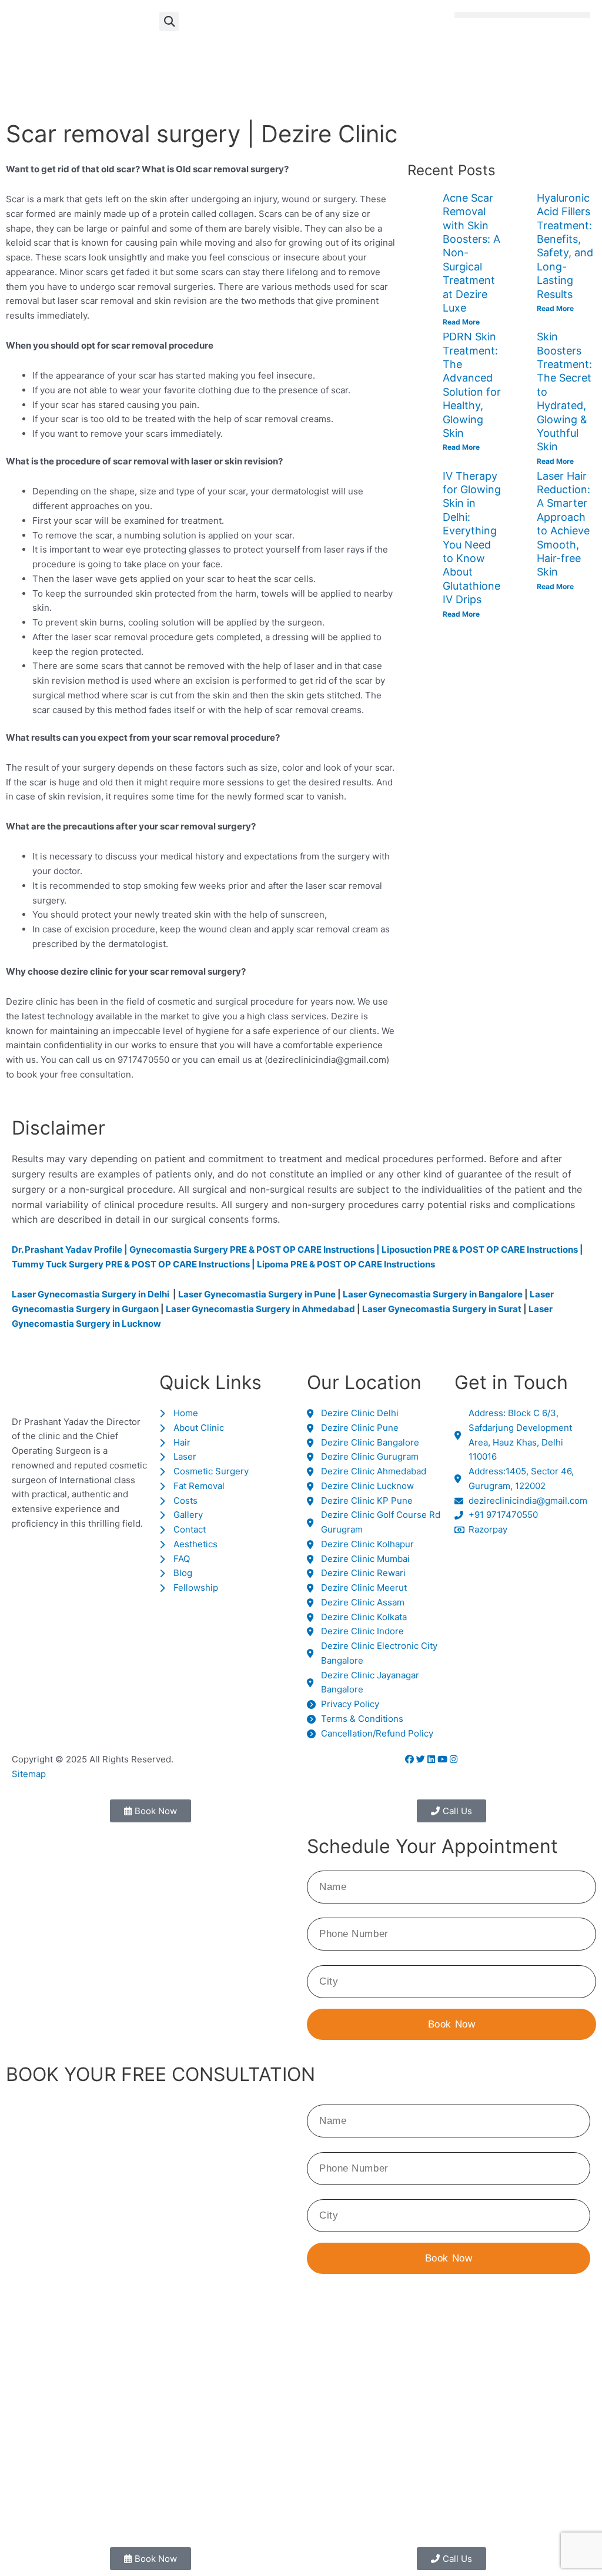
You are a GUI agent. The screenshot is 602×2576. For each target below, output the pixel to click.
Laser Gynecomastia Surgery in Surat (442, 1309)
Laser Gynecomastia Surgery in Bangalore (433, 1294)
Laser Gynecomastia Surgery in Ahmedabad (260, 1309)
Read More (461, 322)
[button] (169, 21)
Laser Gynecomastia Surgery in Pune (257, 1294)
